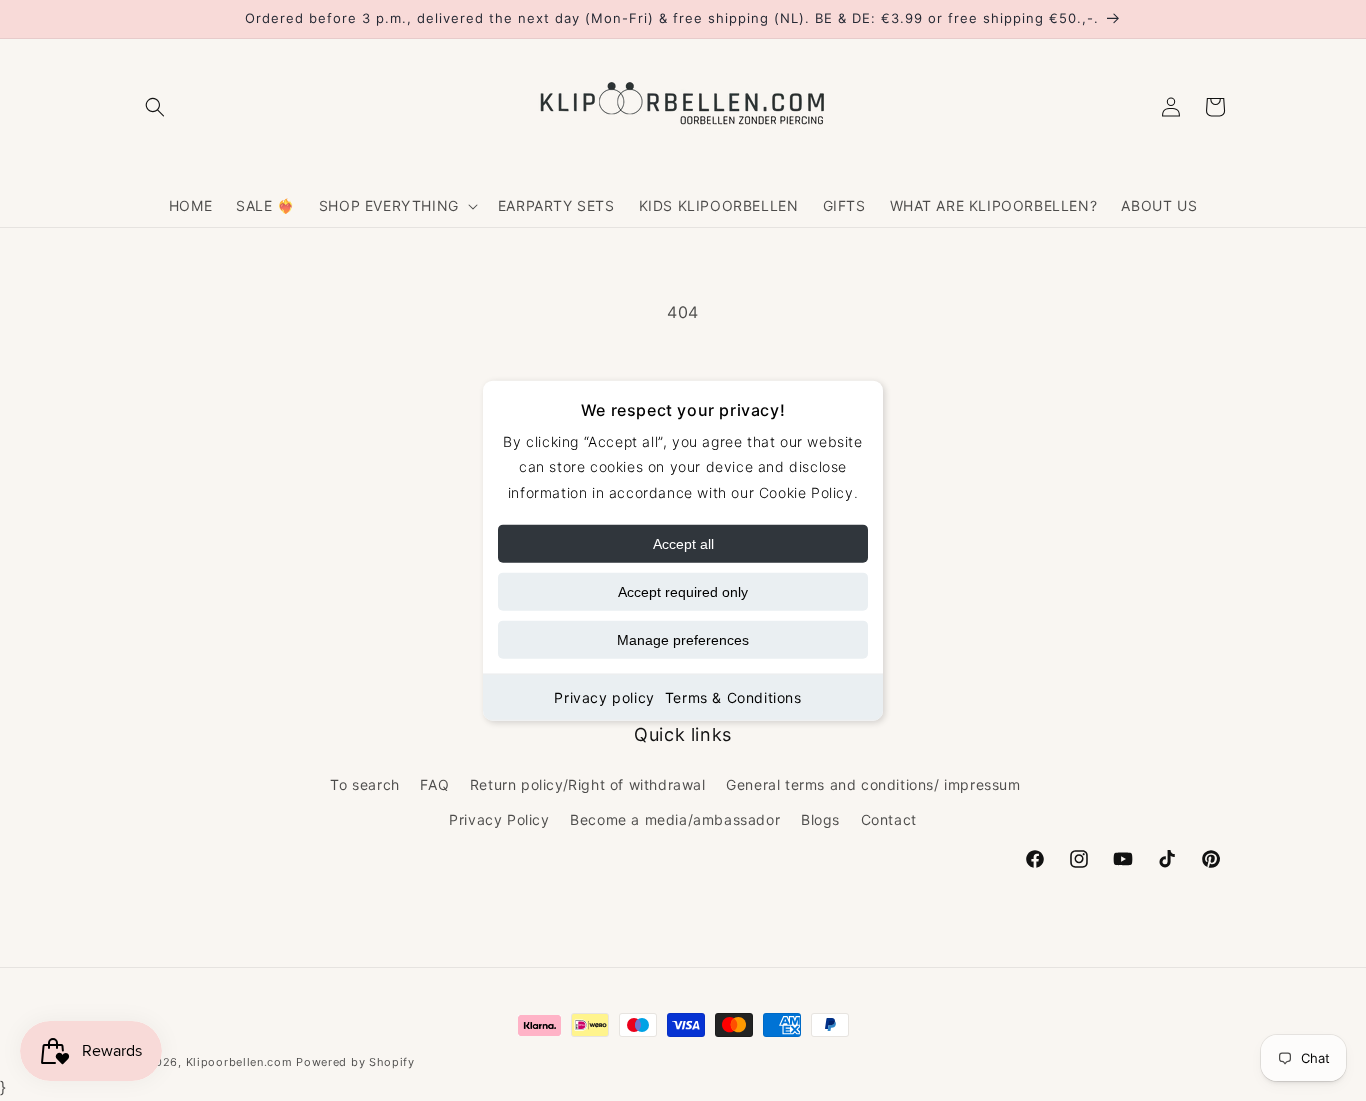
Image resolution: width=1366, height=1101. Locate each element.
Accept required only (683, 591)
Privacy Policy (499, 819)
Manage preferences (683, 639)
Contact (889, 819)
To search (364, 784)
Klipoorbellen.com (239, 1062)
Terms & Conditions (733, 696)
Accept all (683, 543)
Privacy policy (604, 696)
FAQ (434, 784)
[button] (155, 107)
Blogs (820, 819)
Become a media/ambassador (675, 819)
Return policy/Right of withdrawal (588, 784)
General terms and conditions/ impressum (873, 784)
